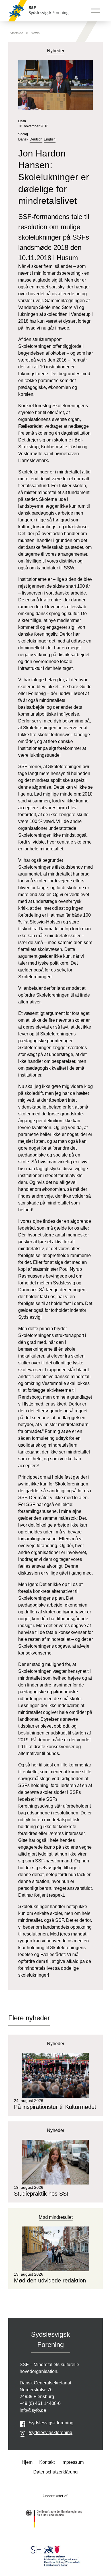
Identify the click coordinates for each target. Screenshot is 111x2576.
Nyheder (56, 2044)
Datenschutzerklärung (55, 2472)
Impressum (73, 2462)
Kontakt (47, 2462)
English (50, 139)
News (35, 33)
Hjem (27, 2462)
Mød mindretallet (56, 2217)
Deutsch (36, 139)
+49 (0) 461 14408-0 (40, 2403)
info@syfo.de (33, 2410)
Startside (17, 33)
